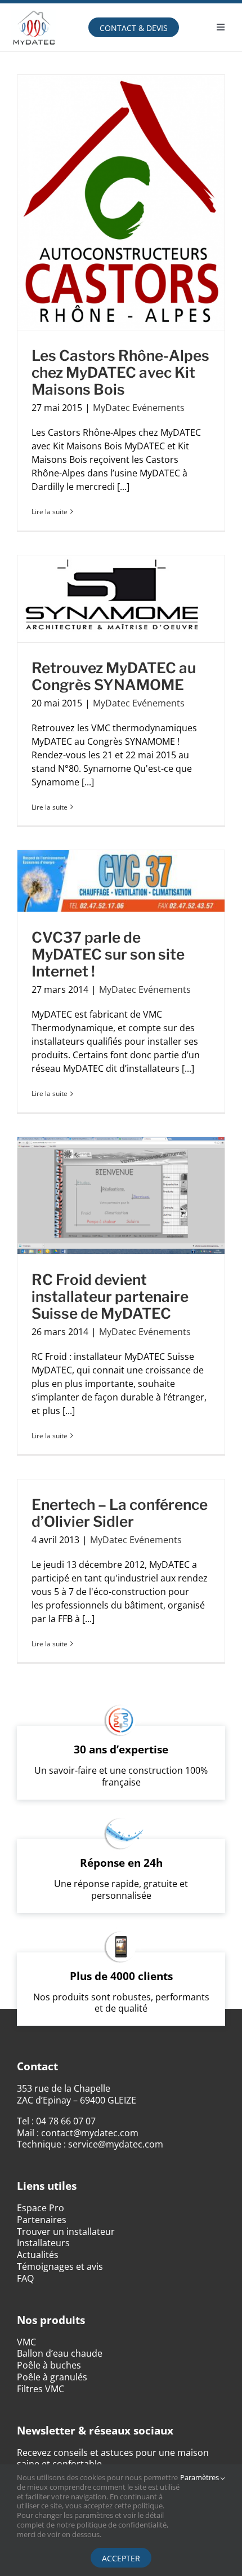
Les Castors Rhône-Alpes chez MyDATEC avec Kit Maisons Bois (120, 372)
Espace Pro (41, 2208)
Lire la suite (50, 512)
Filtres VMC (41, 2389)
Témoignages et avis (60, 2266)
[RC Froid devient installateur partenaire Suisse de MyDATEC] (121, 1196)
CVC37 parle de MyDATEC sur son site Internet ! (108, 954)
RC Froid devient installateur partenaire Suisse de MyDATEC (110, 1296)
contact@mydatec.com (90, 2133)
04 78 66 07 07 (66, 2121)
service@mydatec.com (116, 2144)
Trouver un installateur (66, 2232)
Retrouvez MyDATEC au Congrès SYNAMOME (114, 676)
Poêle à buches (49, 2365)
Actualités (38, 2255)
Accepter (121, 2558)
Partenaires (42, 2220)
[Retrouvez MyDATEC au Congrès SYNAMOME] (121, 599)
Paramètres (200, 2478)
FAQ (25, 2278)
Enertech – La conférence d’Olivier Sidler (120, 1513)
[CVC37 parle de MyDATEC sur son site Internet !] (121, 881)
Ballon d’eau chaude (60, 2353)
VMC (26, 2342)
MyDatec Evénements (139, 408)
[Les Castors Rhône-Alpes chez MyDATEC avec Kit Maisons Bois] (121, 202)
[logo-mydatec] (34, 8)
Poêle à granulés (52, 2377)
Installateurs (43, 2243)
